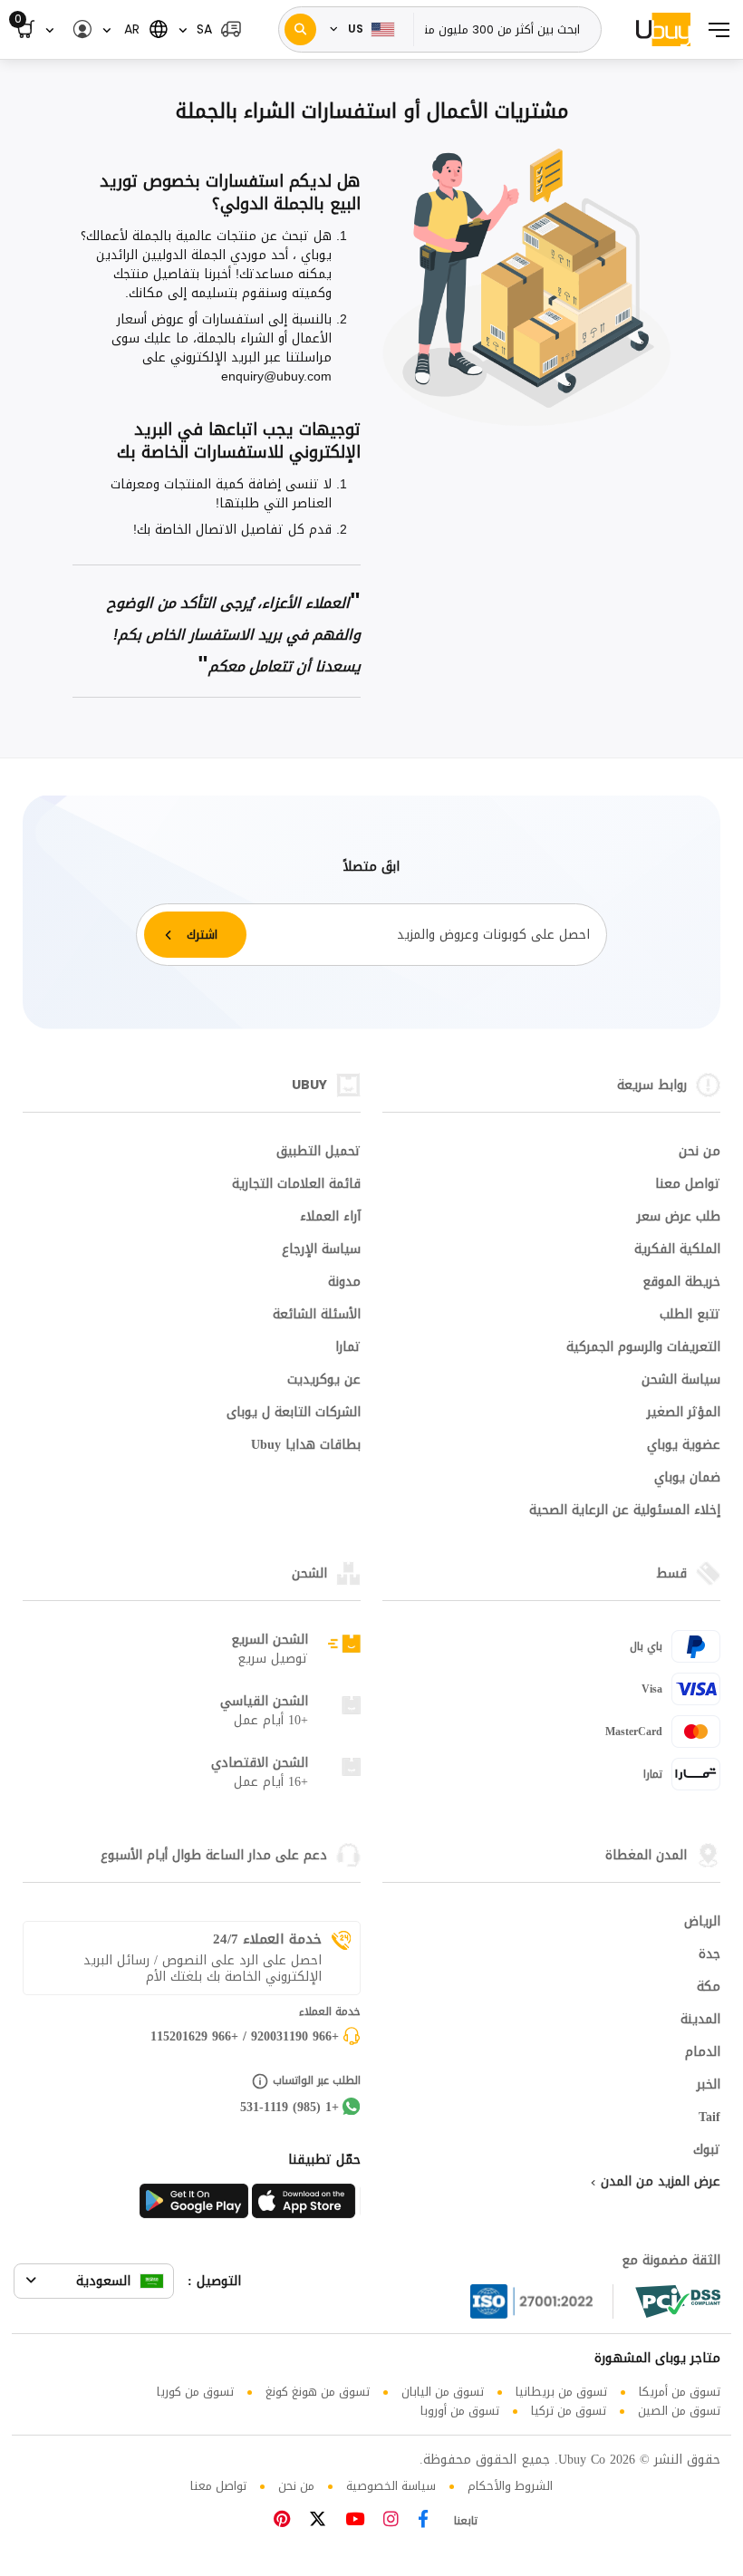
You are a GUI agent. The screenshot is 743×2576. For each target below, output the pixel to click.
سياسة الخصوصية (391, 2486)
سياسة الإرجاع (321, 1250)
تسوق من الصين (679, 2411)
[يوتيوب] (355, 2521)
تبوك (707, 2151)
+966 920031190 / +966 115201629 (245, 2038)
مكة (709, 1988)
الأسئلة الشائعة (317, 1316)
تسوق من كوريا (195, 2392)
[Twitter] (318, 2521)
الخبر (709, 2086)
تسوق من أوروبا (460, 2411)
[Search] (300, 29)
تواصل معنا (688, 1185)
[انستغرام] (391, 2521)
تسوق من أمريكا (680, 2392)
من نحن (700, 1153)
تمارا (348, 1348)
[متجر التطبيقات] (306, 2206)
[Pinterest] (282, 2521)
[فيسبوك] (423, 2521)
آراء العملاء (330, 1218)
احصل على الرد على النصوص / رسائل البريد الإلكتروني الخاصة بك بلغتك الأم (203, 1969)
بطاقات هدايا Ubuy (306, 1446)
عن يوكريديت (324, 1381)
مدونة (344, 1283)
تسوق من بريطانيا (561, 2392)
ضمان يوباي (687, 1479)
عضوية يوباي (684, 1446)
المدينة (700, 2021)
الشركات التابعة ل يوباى (294, 1413)
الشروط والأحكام (510, 2486)
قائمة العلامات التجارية (296, 1185)
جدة (709, 1955)
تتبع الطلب (690, 1316)
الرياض (702, 1923)
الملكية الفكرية (677, 1250)
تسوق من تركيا (569, 2411)
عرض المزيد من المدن (658, 2183)
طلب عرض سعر (679, 1218)
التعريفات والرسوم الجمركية (643, 1348)
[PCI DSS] (678, 2301)
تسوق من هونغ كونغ (318, 2392)
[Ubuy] (663, 29)
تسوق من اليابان (443, 2392)
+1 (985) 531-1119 (289, 2108)
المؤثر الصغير (684, 1413)
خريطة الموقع (681, 1283)
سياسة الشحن (681, 1381)
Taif (709, 2118)
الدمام (703, 2053)
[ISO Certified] (542, 2301)
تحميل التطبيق (318, 1153)
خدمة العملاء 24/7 (267, 1939)
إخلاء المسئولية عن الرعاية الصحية (625, 1511)
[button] (210, 29)
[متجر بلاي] (194, 2206)
